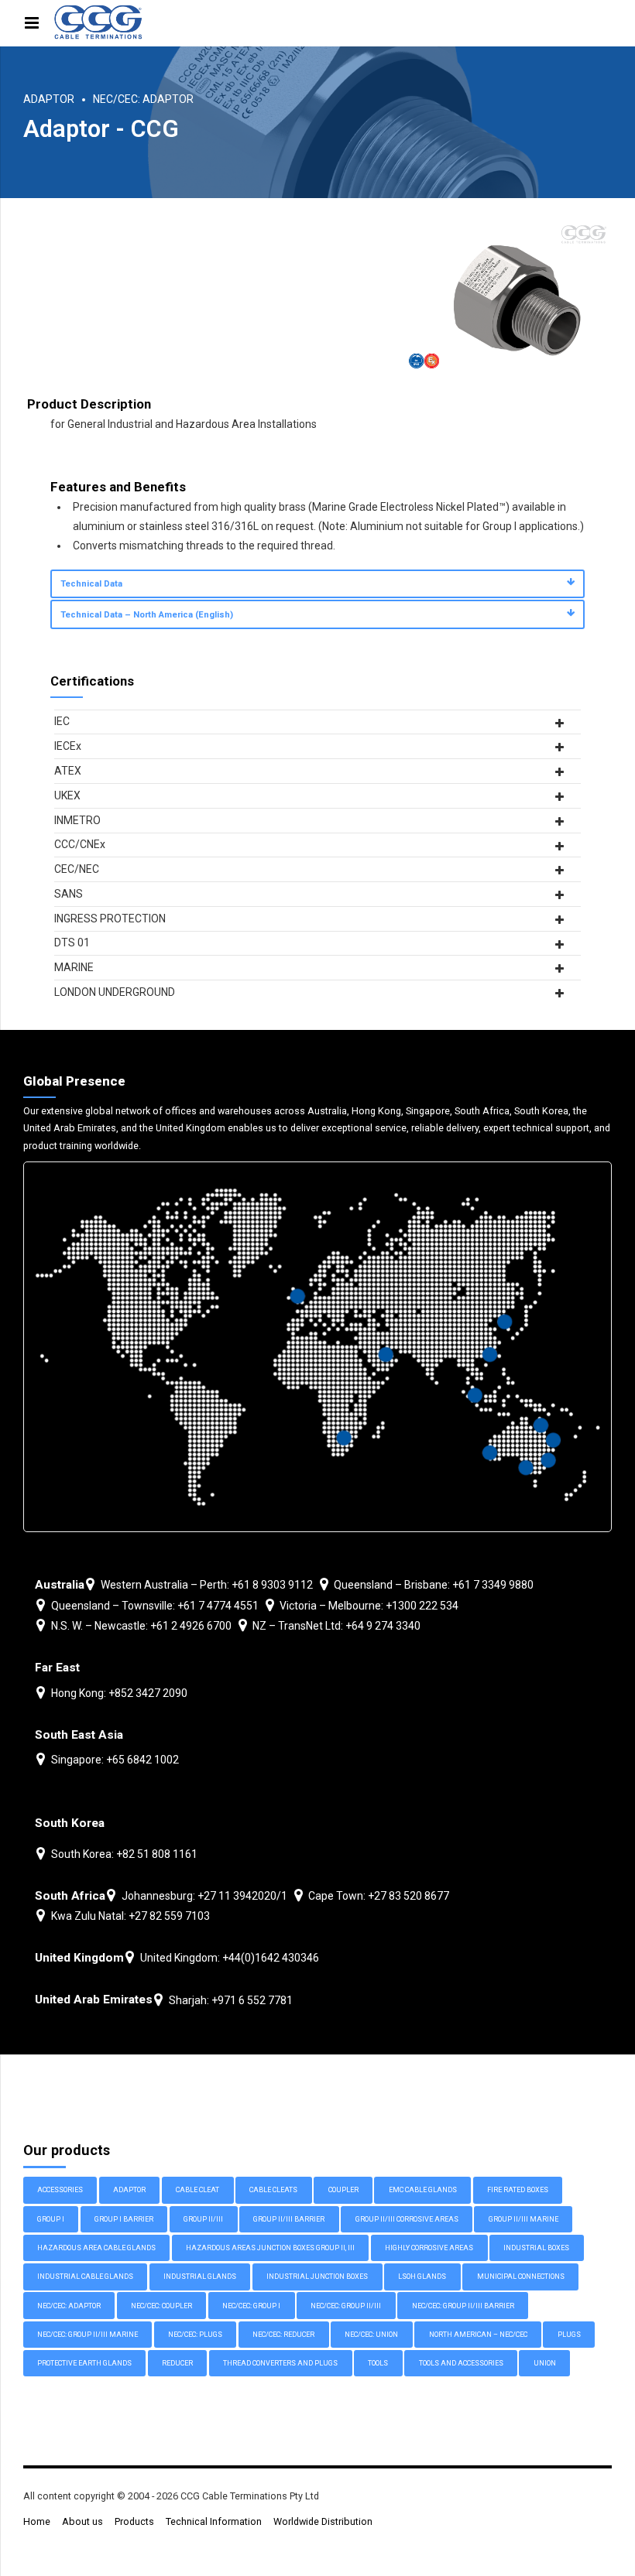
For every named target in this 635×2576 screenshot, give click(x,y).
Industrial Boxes (536, 2248)
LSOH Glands (422, 2277)
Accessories (60, 2190)
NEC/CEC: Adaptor (143, 99)
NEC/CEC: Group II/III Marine (88, 2335)
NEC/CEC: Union (371, 2335)
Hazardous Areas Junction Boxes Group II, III (270, 2248)
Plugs (569, 2335)
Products (134, 2521)
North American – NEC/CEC (478, 2335)
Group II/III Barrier (289, 2219)
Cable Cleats (273, 2190)
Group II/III (203, 2219)
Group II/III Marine (523, 2219)
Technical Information (214, 2521)
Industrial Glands (200, 2277)
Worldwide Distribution (323, 2521)
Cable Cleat (197, 2190)
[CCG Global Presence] (317, 1347)
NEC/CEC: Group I (251, 2306)
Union (545, 2363)
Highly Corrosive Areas (429, 2248)
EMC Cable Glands (423, 2190)
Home (37, 2521)
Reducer (177, 2363)
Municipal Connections (521, 2277)
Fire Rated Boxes (518, 2190)
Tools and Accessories (461, 2363)
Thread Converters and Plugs (280, 2363)
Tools (378, 2363)
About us (82, 2521)
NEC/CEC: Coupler (161, 2306)
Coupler (343, 2190)
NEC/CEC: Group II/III (346, 2306)
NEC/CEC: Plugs (195, 2335)
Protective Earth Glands (84, 2363)
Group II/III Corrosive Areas (407, 2219)
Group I (51, 2219)
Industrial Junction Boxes (317, 2277)
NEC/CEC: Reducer (283, 2335)
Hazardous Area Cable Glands (96, 2248)
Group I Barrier (124, 2219)
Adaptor (49, 99)
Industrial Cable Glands (85, 2277)
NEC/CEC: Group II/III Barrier (463, 2306)
